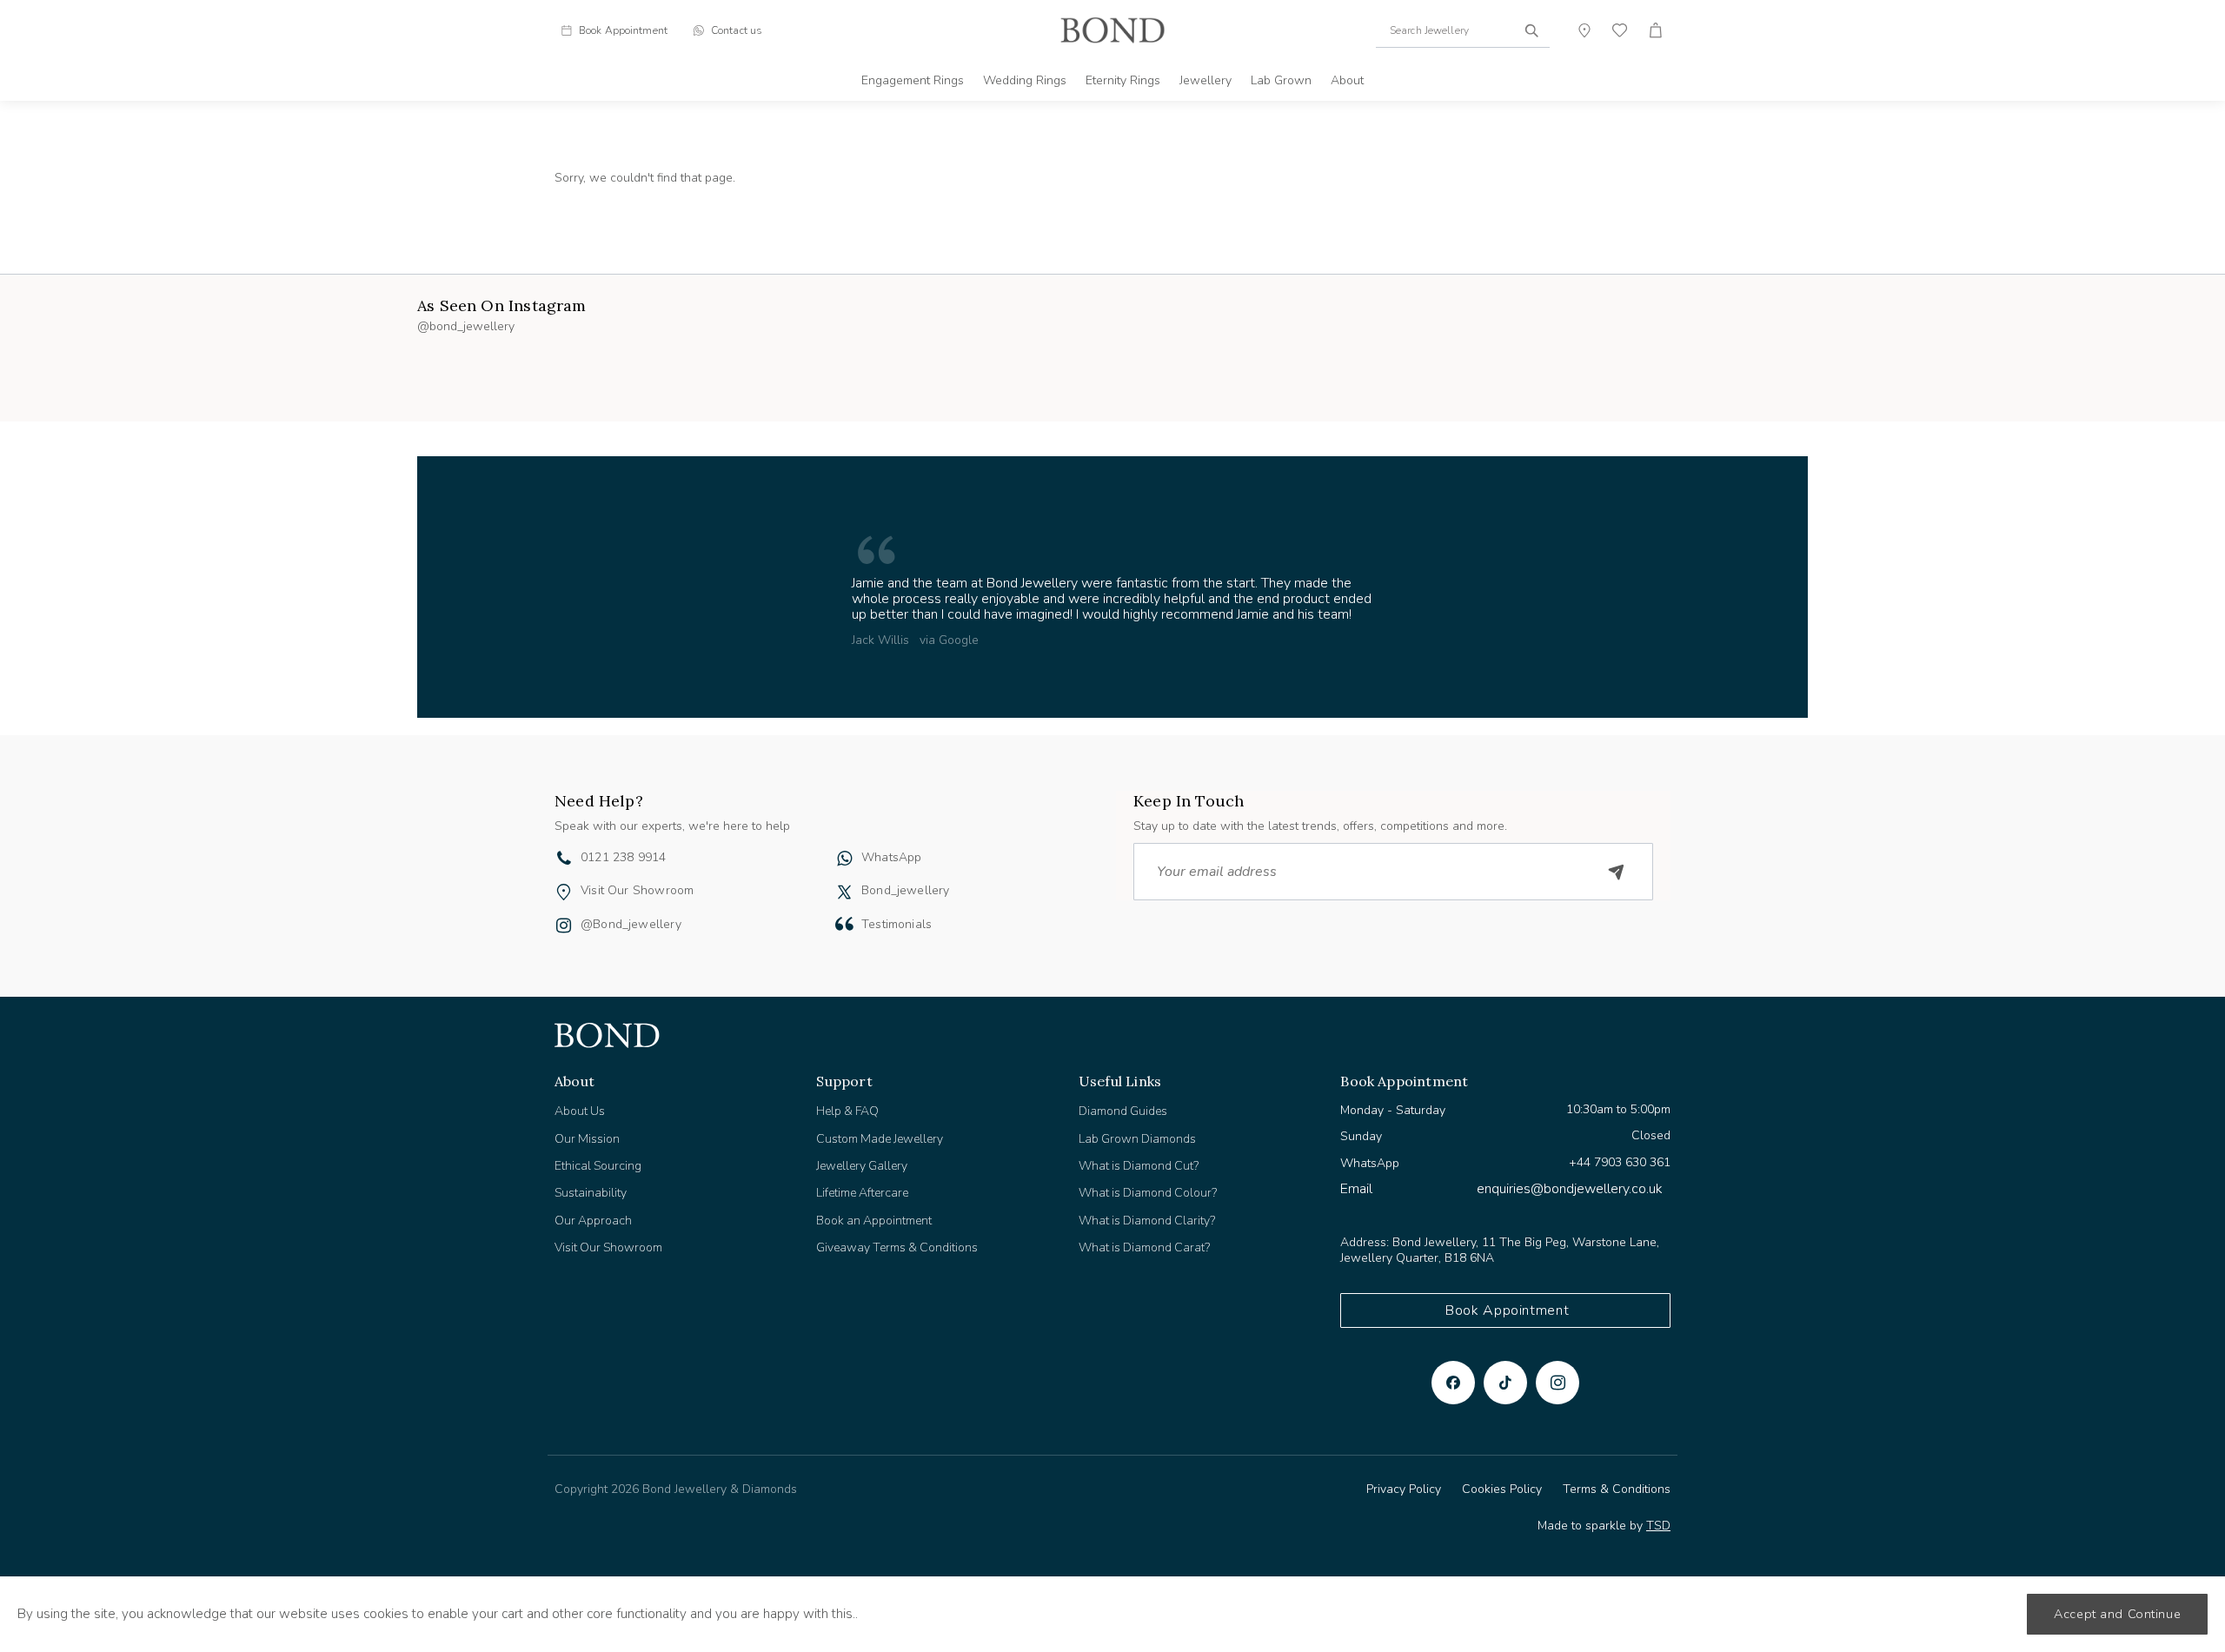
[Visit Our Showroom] (564, 892)
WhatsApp (891, 857)
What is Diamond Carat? (1144, 1247)
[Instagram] (1557, 1383)
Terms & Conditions (1617, 1489)
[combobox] (1463, 30)
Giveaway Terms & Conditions (897, 1247)
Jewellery (1205, 80)
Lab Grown (1281, 80)
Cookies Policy (1502, 1489)
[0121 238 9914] (564, 860)
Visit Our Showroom (637, 890)
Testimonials (897, 924)
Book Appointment (1507, 1310)
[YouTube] (1505, 1383)
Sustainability (591, 1193)
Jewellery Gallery (862, 1166)
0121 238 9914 (623, 857)
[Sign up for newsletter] (1617, 872)
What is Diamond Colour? (1148, 1193)
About (1347, 80)
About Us (580, 1111)
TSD (1658, 1526)
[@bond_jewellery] (564, 927)
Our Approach (593, 1221)
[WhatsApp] (844, 860)
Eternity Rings (1123, 80)
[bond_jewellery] (844, 892)
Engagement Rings (913, 80)
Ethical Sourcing (598, 1166)
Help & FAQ (847, 1111)
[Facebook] (1453, 1383)
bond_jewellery (906, 890)
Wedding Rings (1025, 80)
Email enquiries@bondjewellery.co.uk (1501, 1189)
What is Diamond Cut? (1139, 1166)
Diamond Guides (1123, 1111)
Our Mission (587, 1139)
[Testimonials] (844, 924)
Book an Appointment (874, 1221)
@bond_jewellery (631, 924)
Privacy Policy (1404, 1489)
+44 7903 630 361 (1620, 1162)
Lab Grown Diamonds (1137, 1139)
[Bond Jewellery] (1112, 30)
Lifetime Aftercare (862, 1193)
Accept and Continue (2117, 1614)
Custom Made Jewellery (880, 1139)
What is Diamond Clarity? (1147, 1221)
